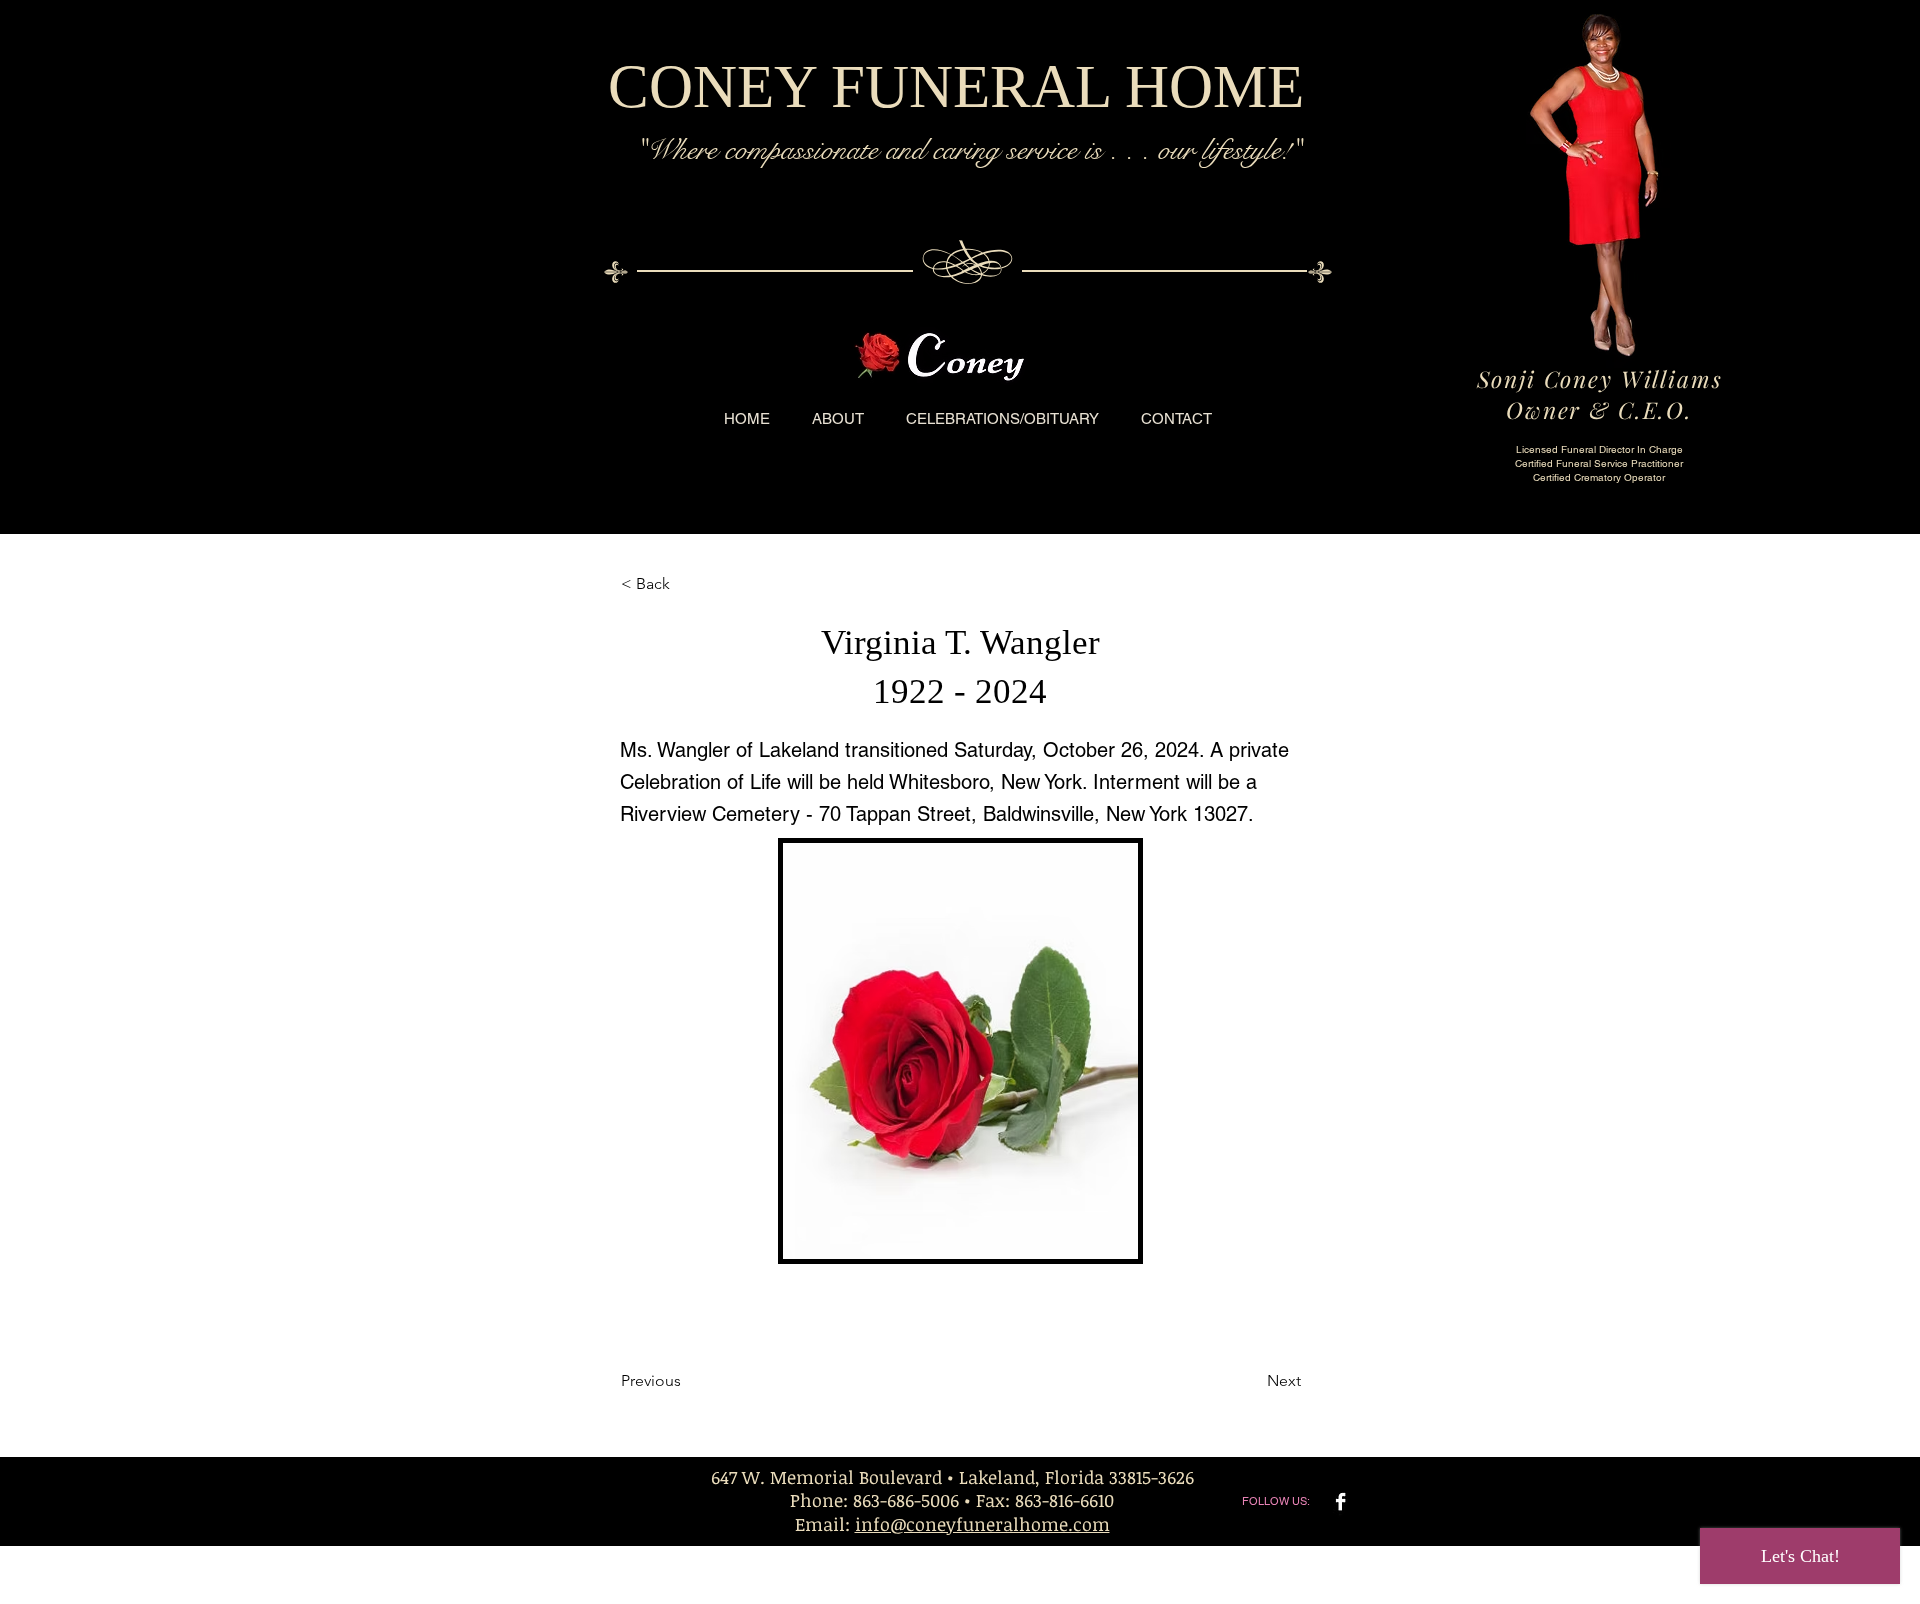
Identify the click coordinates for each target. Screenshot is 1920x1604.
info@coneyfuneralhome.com (982, 1524)
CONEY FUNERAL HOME (956, 86)
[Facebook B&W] (1340, 1501)
